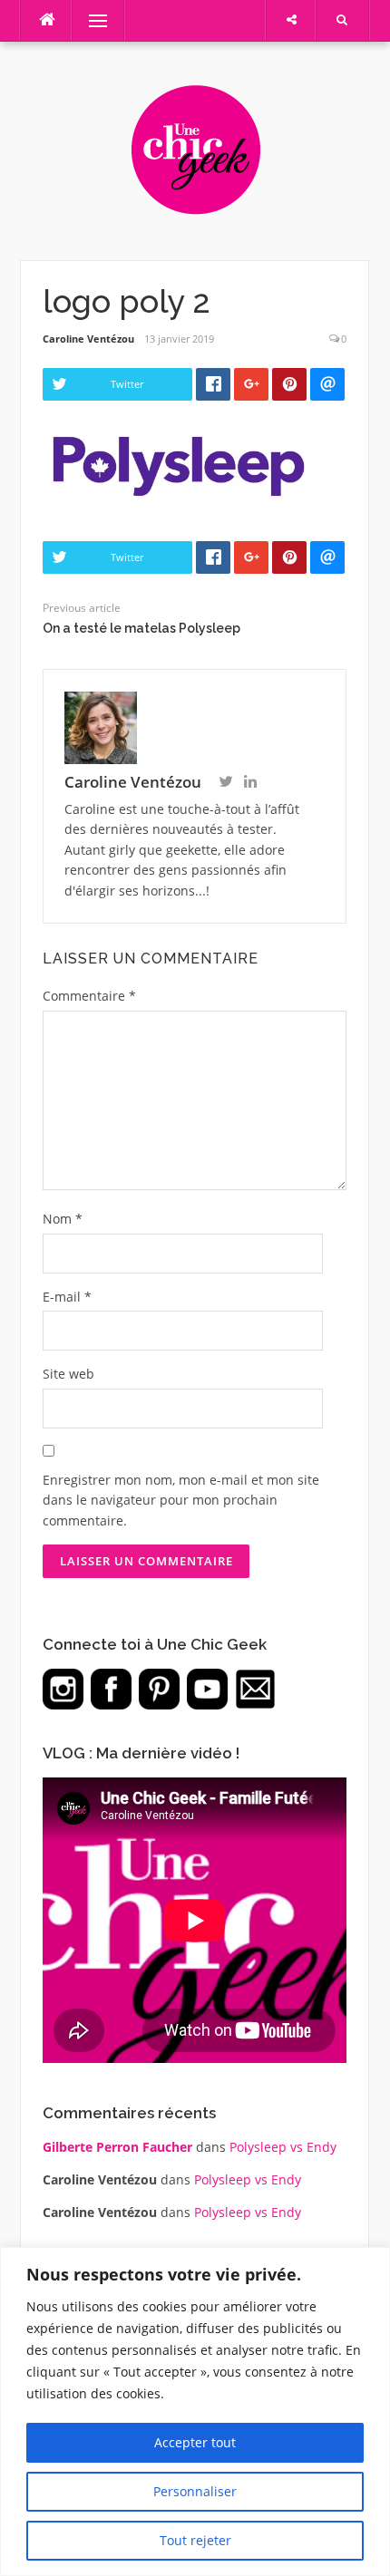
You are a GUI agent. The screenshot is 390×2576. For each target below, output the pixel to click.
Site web (68, 1374)
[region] (195, 2411)
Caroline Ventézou (88, 339)
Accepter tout (195, 2442)
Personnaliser (195, 2491)
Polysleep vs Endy (283, 2147)
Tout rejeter (195, 2540)
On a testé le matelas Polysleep (141, 628)
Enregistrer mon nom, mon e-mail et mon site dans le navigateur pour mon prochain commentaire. (181, 1500)
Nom (63, 1219)
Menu (90, 20)
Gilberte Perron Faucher (117, 2147)
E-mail (67, 1297)
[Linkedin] (250, 783)
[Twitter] (226, 783)
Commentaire (89, 996)
